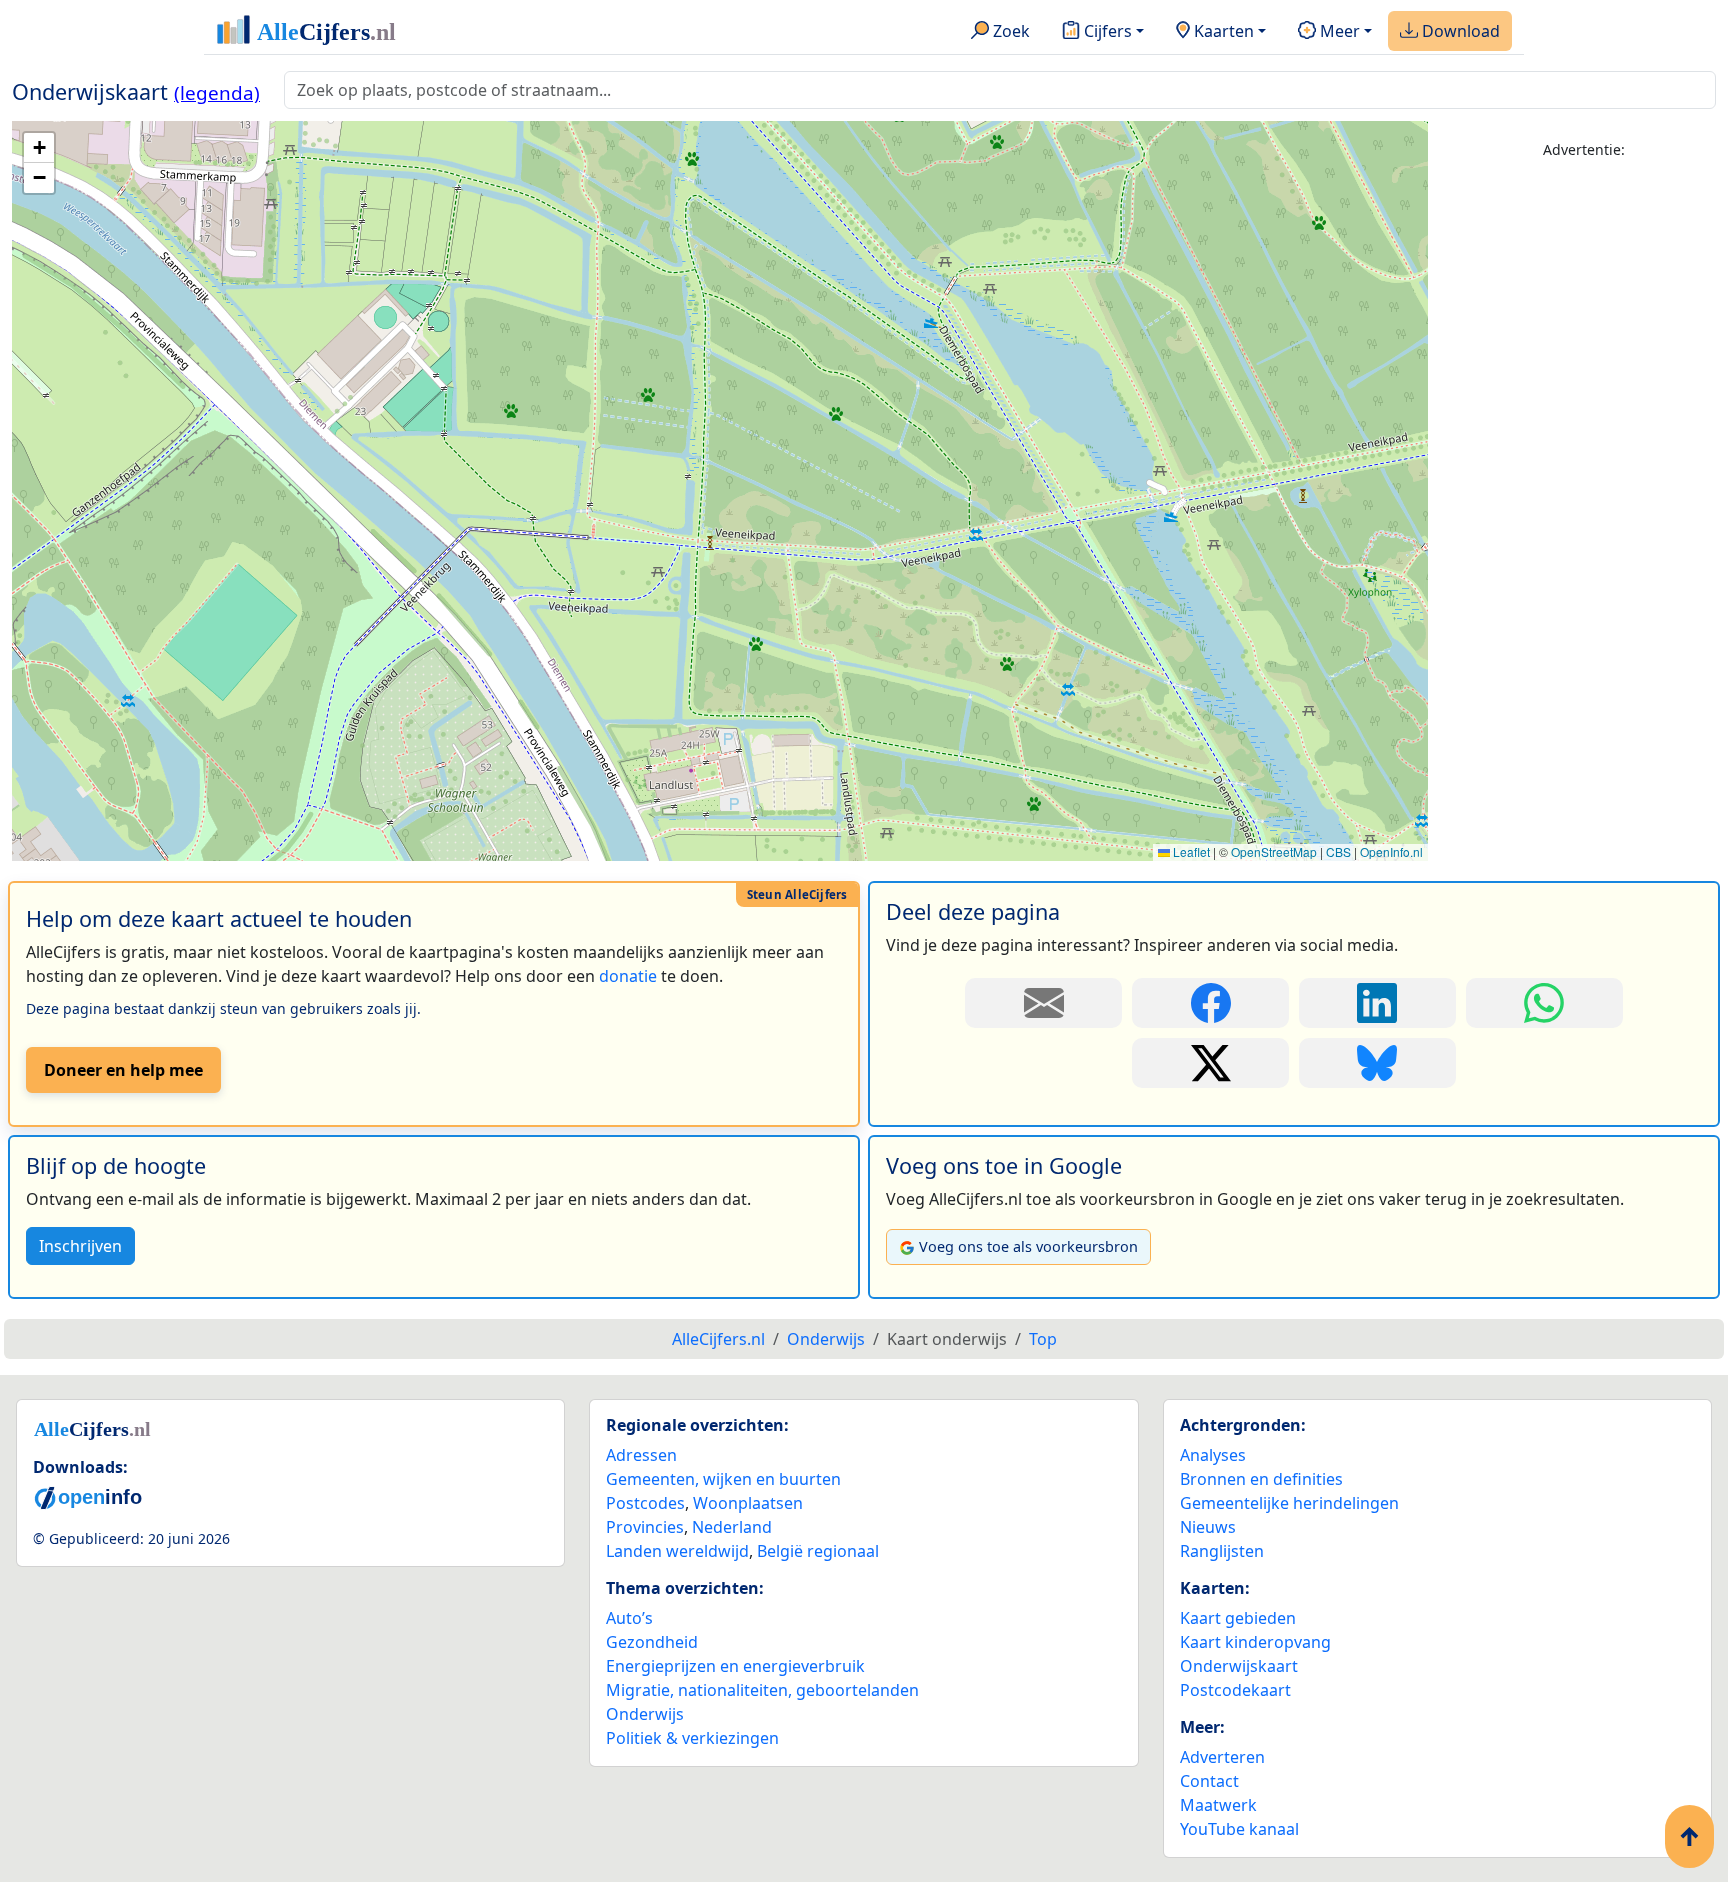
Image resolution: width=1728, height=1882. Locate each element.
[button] (39, 148)
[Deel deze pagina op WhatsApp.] (1544, 1003)
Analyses (1213, 1455)
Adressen (641, 1455)
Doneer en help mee (123, 1070)
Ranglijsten (1222, 1551)
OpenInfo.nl (1391, 851)
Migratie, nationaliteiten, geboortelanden (762, 1690)
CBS (1338, 851)
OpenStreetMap (1274, 851)
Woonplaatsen (748, 1503)
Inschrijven (80, 1246)
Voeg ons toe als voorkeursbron (1028, 1246)
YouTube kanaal (1239, 1829)
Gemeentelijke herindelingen (1289, 1503)
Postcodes (645, 1503)
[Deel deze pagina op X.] (1210, 1063)
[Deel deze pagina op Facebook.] (1210, 1003)
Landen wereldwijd (677, 1551)
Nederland (732, 1527)
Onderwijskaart (1239, 1666)
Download (1459, 31)
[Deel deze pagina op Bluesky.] (1377, 1063)
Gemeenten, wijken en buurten (723, 1479)
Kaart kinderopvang (1255, 1642)
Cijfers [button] (1106, 31)
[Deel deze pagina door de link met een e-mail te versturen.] (1043, 1003)
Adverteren (1222, 1757)
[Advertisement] (1584, 477)
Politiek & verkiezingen (692, 1738)
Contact (1209, 1781)
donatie (628, 976)
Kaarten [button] (1222, 31)
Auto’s (629, 1618)
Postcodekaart (1235, 1690)
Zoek (1009, 31)
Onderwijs (645, 1714)
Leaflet (1190, 851)
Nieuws (1208, 1527)
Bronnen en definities (1261, 1479)
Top (1043, 1339)
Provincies (645, 1527)
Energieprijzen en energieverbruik (735, 1666)
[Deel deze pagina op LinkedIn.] (1377, 1003)
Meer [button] (1338, 31)
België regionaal (818, 1551)
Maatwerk (1218, 1805)
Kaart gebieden (1238, 1618)
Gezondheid (652, 1642)
